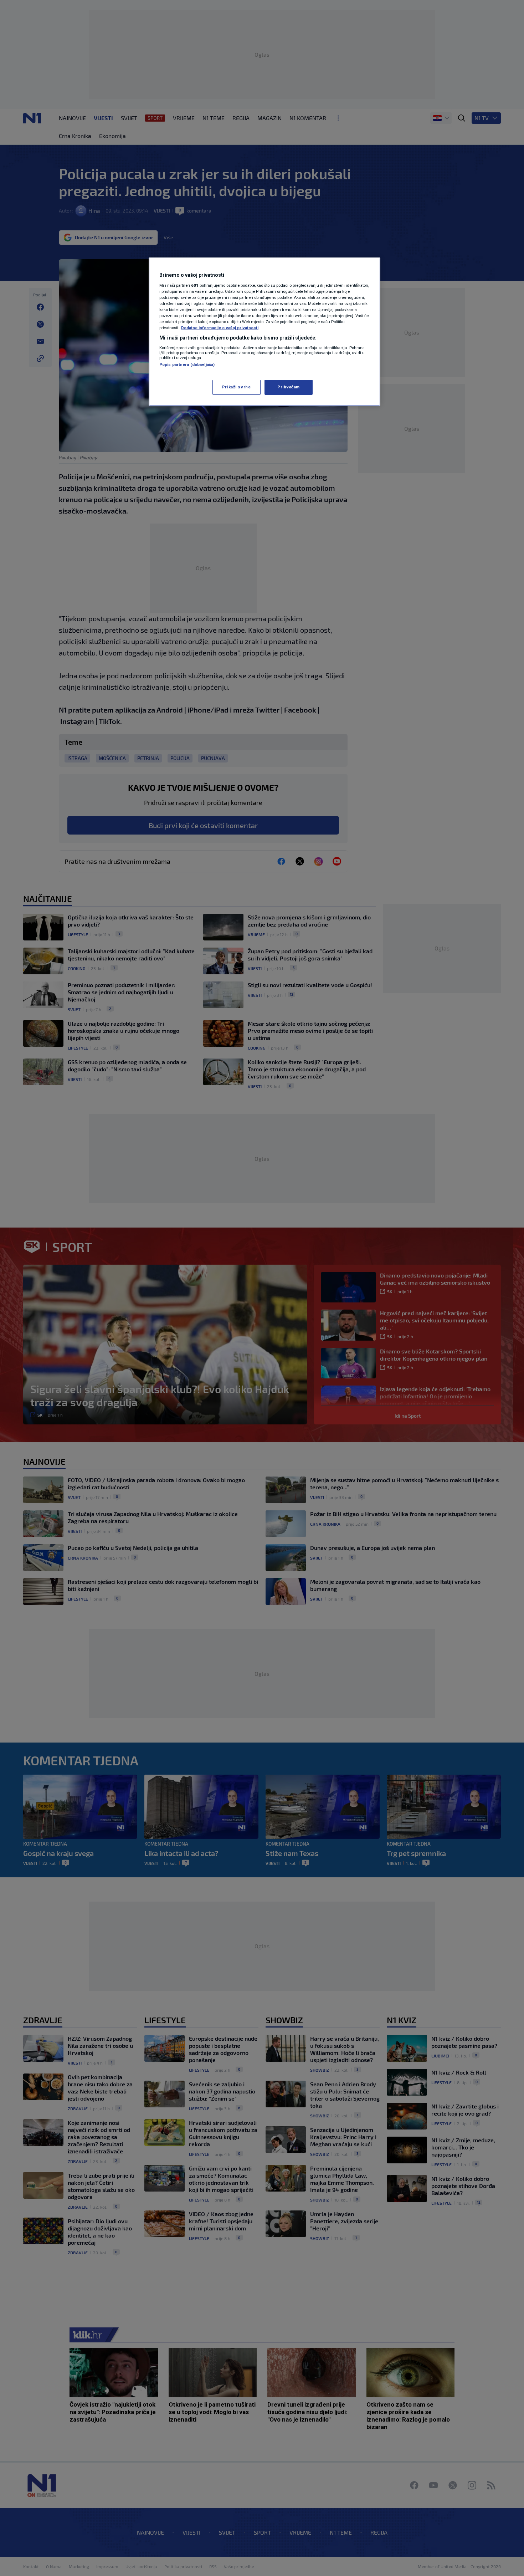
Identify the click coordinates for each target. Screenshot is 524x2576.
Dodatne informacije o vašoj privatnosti (220, 328)
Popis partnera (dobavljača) (187, 364)
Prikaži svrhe (236, 387)
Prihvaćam (289, 387)
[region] (264, 332)
